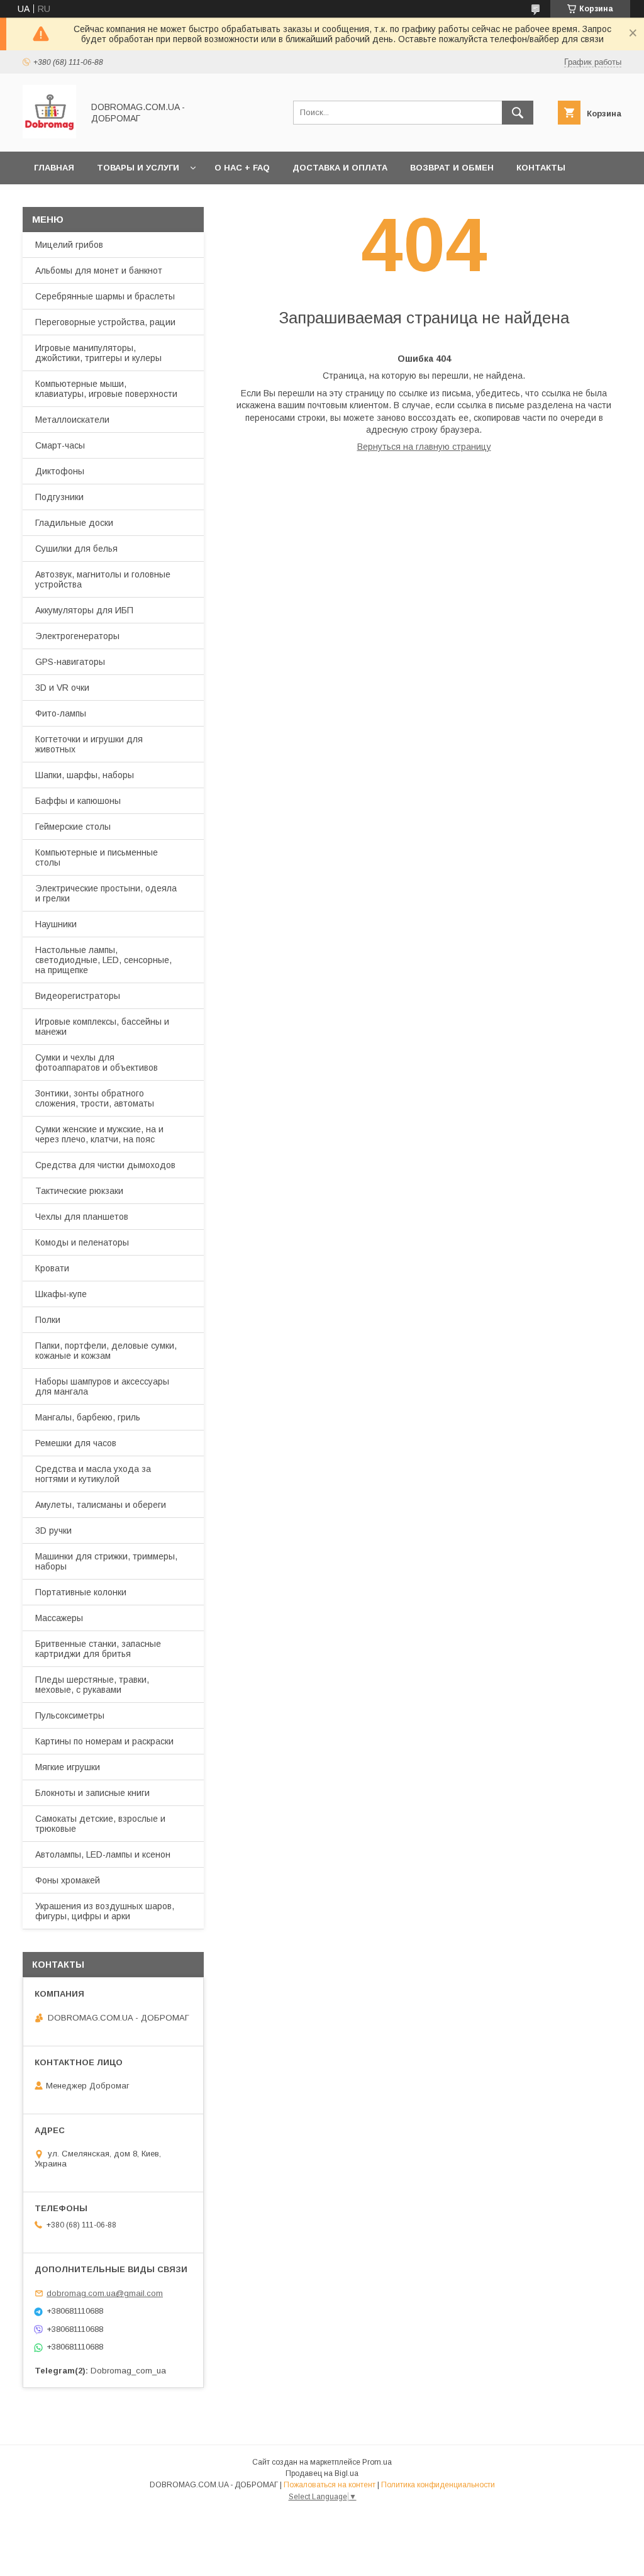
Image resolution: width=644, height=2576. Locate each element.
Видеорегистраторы (78, 996)
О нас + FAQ (242, 168)
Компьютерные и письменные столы (97, 857)
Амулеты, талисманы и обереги (101, 1505)
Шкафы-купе (61, 1294)
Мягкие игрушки (68, 1767)
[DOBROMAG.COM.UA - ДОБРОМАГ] (49, 135)
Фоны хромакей (68, 1880)
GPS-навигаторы (70, 662)
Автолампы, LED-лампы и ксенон (103, 1854)
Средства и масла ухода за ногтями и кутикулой (93, 1474)
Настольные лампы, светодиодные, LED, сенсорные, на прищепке (103, 960)
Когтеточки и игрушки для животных (89, 744)
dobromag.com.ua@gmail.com (105, 2293)
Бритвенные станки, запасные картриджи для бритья (98, 1649)
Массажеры (59, 1618)
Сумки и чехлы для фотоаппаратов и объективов (97, 1062)
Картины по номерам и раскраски (104, 1741)
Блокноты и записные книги (92, 1793)
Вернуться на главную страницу (424, 447)
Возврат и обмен (452, 168)
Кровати (52, 1268)
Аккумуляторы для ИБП (84, 610)
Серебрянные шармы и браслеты (105, 296)
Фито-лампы (61, 713)
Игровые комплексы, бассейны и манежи (102, 1027)
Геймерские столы (73, 827)
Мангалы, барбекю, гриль (88, 1417)
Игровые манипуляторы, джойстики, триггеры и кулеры (98, 353)
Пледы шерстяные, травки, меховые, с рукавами (92, 1685)
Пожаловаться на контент (330, 2485)
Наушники (56, 924)
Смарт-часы (60, 445)
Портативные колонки (81, 1592)
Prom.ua (377, 2462)
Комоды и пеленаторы (82, 1242)
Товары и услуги (138, 168)
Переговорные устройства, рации (105, 322)
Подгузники (59, 497)
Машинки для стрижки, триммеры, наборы (106, 1561)
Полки (48, 1320)
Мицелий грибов (69, 245)
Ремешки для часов (76, 1443)
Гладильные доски (74, 523)
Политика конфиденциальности (438, 2485)
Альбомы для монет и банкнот (99, 270)
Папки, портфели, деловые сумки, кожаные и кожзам (106, 1351)
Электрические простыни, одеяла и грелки (106, 893)
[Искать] (518, 113)
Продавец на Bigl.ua (322, 2473)
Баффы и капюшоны (78, 801)
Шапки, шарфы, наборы (85, 775)
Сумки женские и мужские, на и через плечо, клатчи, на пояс (99, 1134)
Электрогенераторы (77, 636)
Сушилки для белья (76, 549)
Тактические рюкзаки (79, 1191)
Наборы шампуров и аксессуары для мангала (102, 1386)
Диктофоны (60, 471)
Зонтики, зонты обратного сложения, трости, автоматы (95, 1098)
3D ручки (53, 1531)
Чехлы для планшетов (82, 1217)
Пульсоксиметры (70, 1715)
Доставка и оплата (340, 168)
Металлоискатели (72, 420)
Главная (54, 168)
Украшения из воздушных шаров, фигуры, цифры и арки (105, 1911)
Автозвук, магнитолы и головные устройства (103, 579)
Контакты (541, 168)
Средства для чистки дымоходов (105, 1165)
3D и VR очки (62, 688)
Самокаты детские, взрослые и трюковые (100, 1824)
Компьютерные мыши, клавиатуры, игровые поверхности (106, 389)
